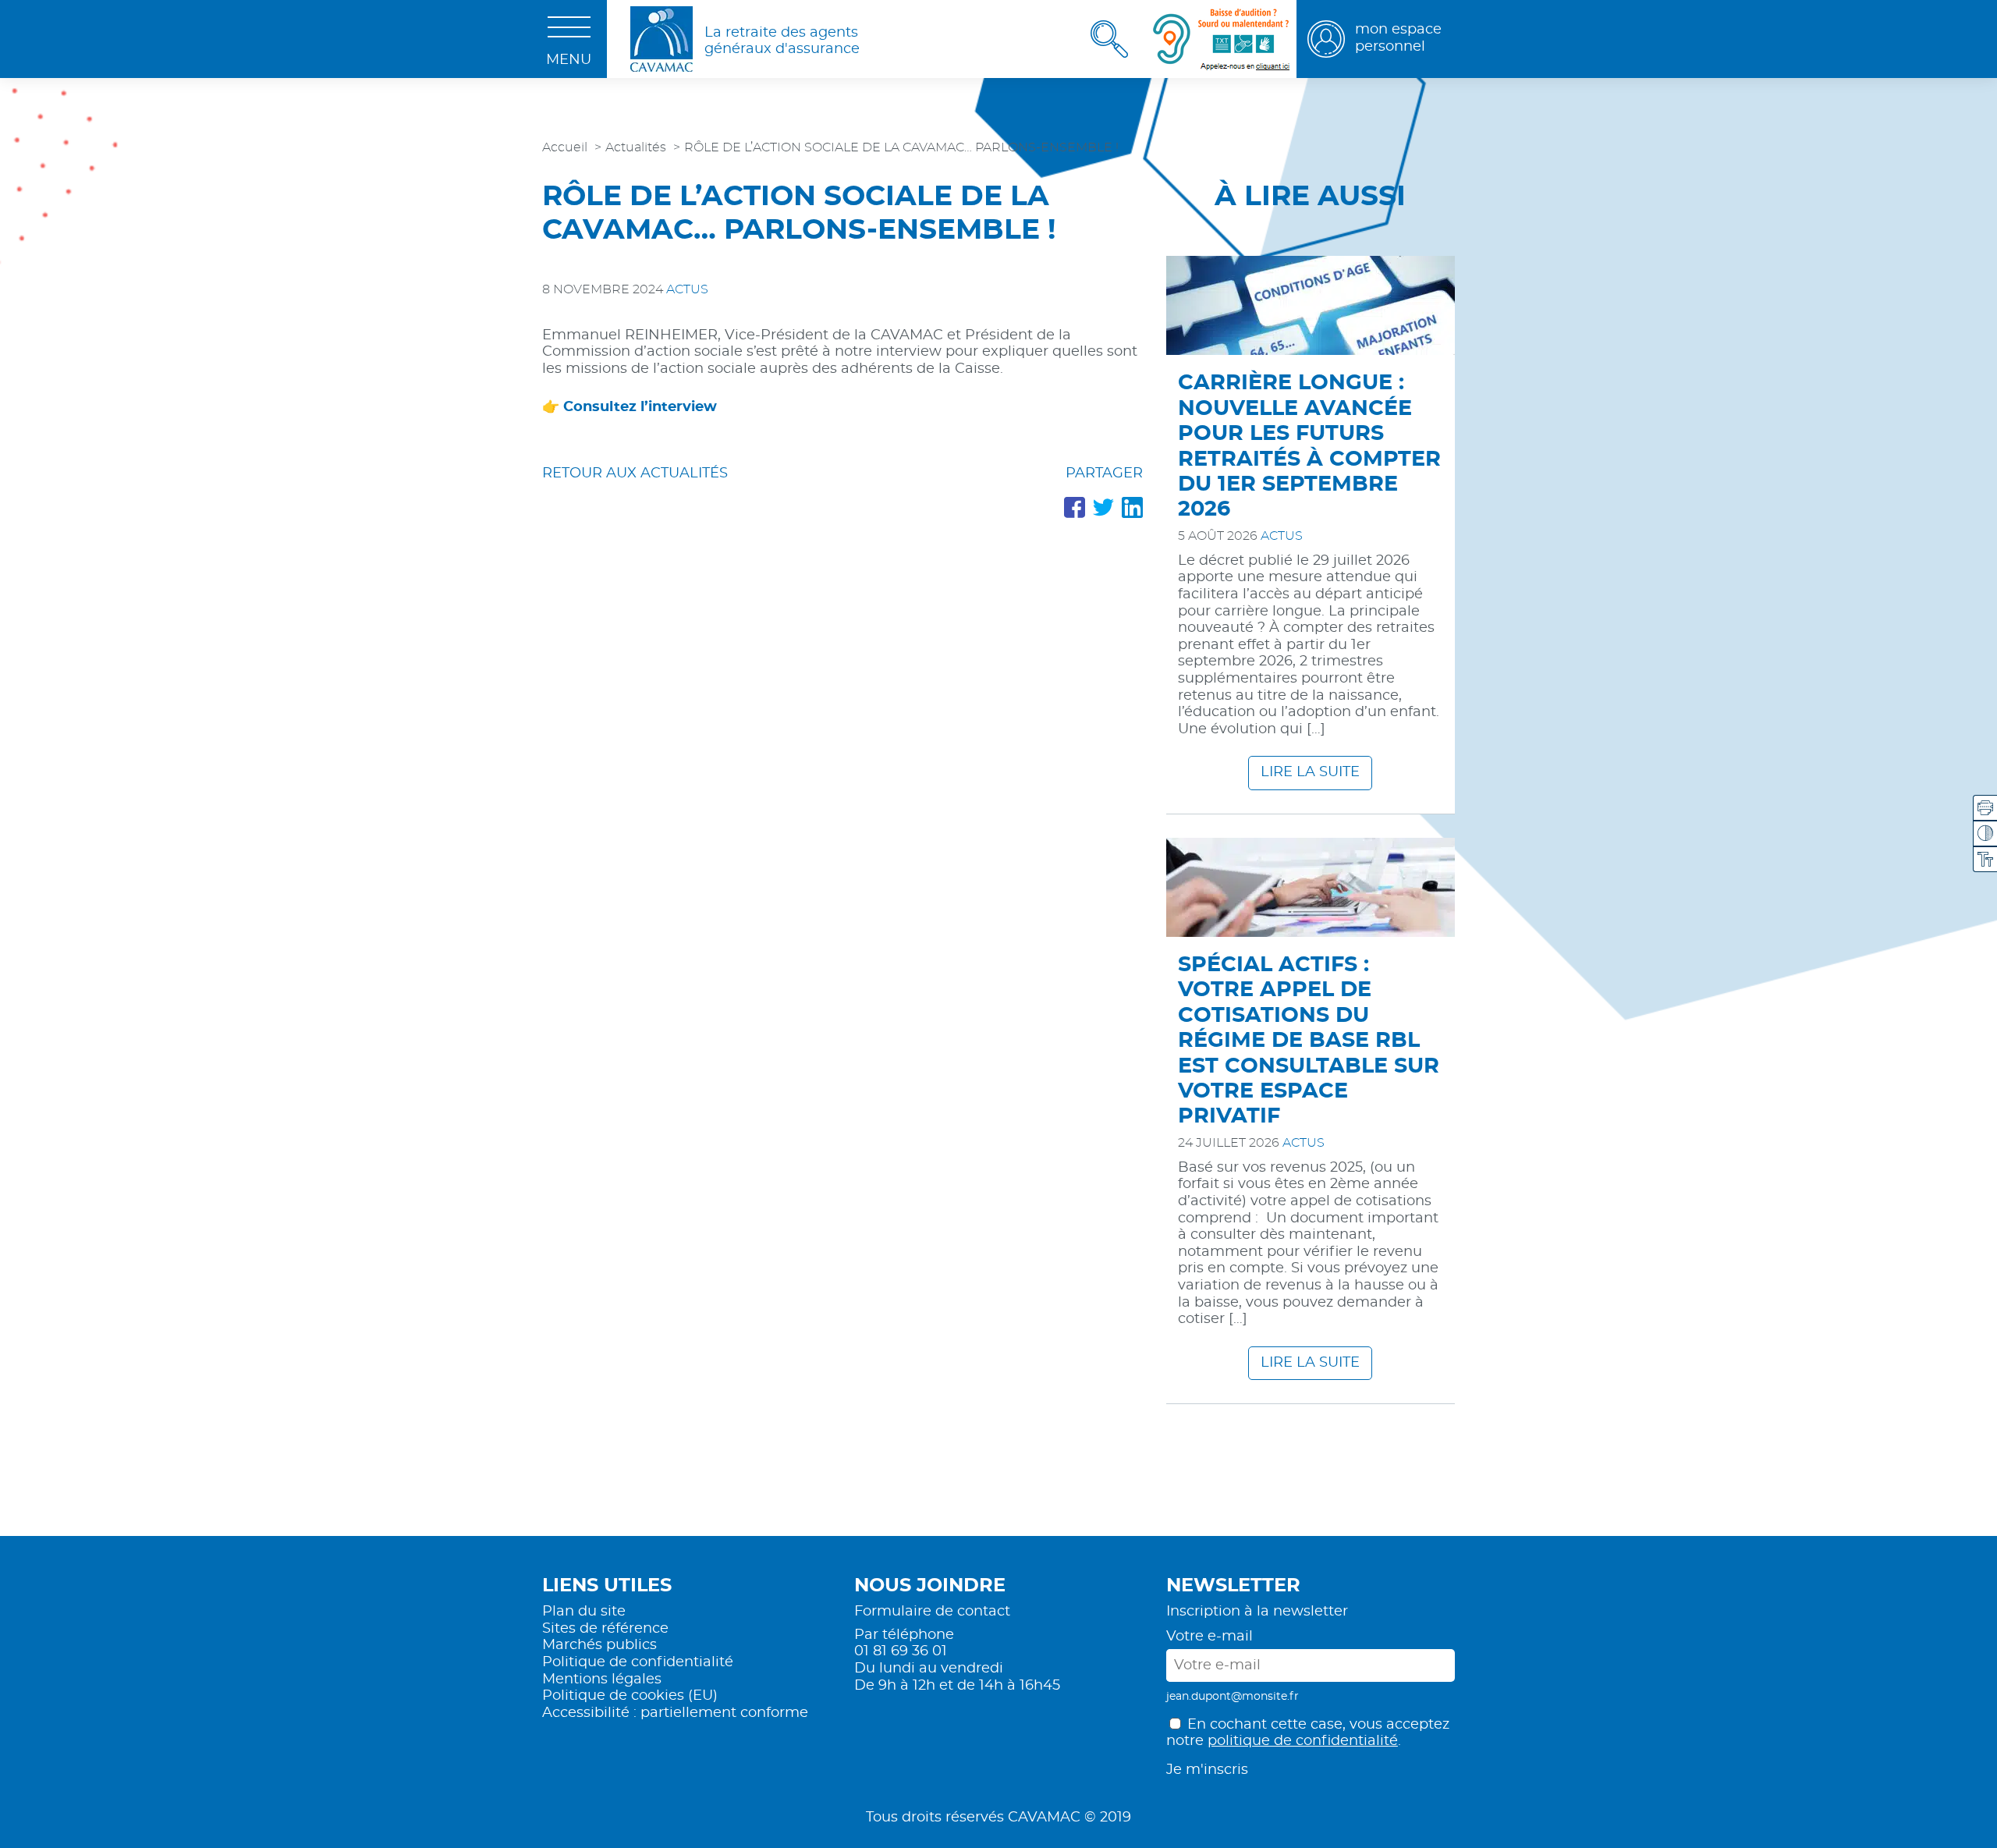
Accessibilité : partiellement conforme (675, 1713)
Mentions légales (602, 1680)
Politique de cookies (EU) (630, 1696)
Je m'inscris (1207, 1770)
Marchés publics (599, 1645)
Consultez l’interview (640, 407)
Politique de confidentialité (638, 1662)
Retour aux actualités (635, 474)
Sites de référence (605, 1629)
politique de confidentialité (1303, 1741)
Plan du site (584, 1612)
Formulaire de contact (932, 1612)
